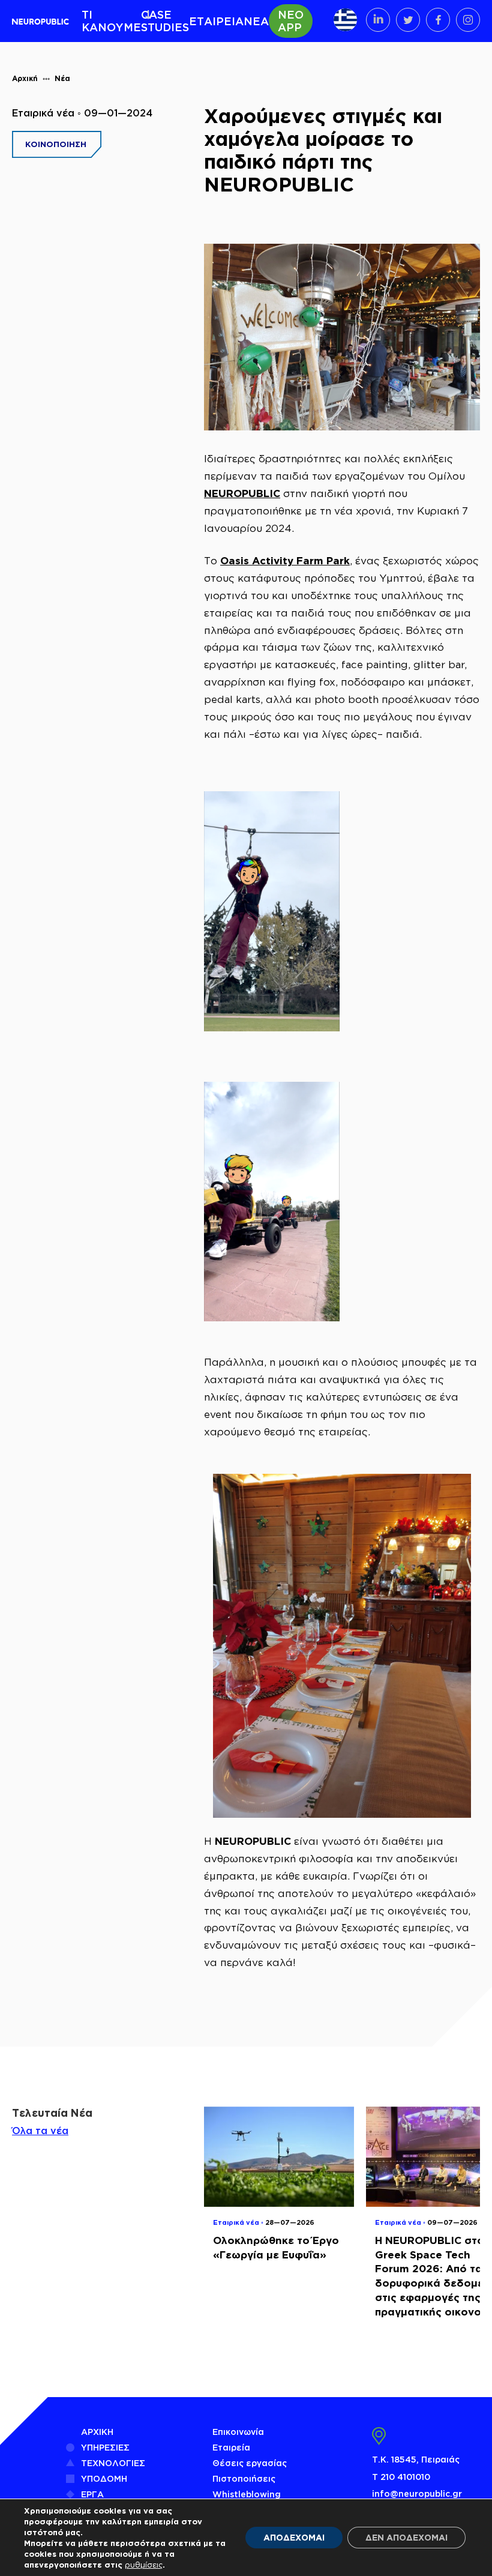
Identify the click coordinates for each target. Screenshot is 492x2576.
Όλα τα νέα (40, 2131)
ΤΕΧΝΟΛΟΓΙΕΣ (113, 2463)
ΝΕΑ (256, 21)
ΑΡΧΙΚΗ (97, 2432)
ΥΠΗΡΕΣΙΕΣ (105, 2447)
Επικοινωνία (238, 2432)
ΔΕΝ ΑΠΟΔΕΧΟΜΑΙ (406, 2537)
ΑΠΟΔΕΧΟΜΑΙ (294, 2537)
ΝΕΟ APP (291, 21)
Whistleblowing (247, 2494)
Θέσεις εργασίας (250, 2463)
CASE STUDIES (165, 21)
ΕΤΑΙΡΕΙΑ (216, 21)
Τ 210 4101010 (401, 2477)
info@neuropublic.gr (417, 2493)
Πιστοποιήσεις (244, 2478)
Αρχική (25, 78)
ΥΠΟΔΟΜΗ (104, 2478)
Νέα (62, 78)
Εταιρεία (231, 2447)
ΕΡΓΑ (92, 2494)
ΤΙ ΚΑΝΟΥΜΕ (111, 21)
